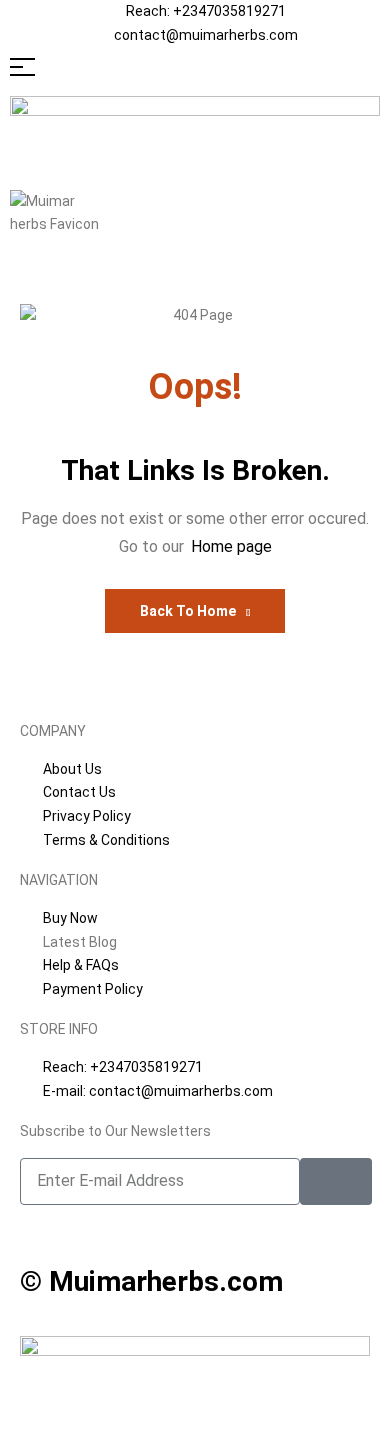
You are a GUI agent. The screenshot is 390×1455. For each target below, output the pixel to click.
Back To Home (188, 611)
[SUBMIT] (336, 1181)
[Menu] (195, 67)
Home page (231, 546)
